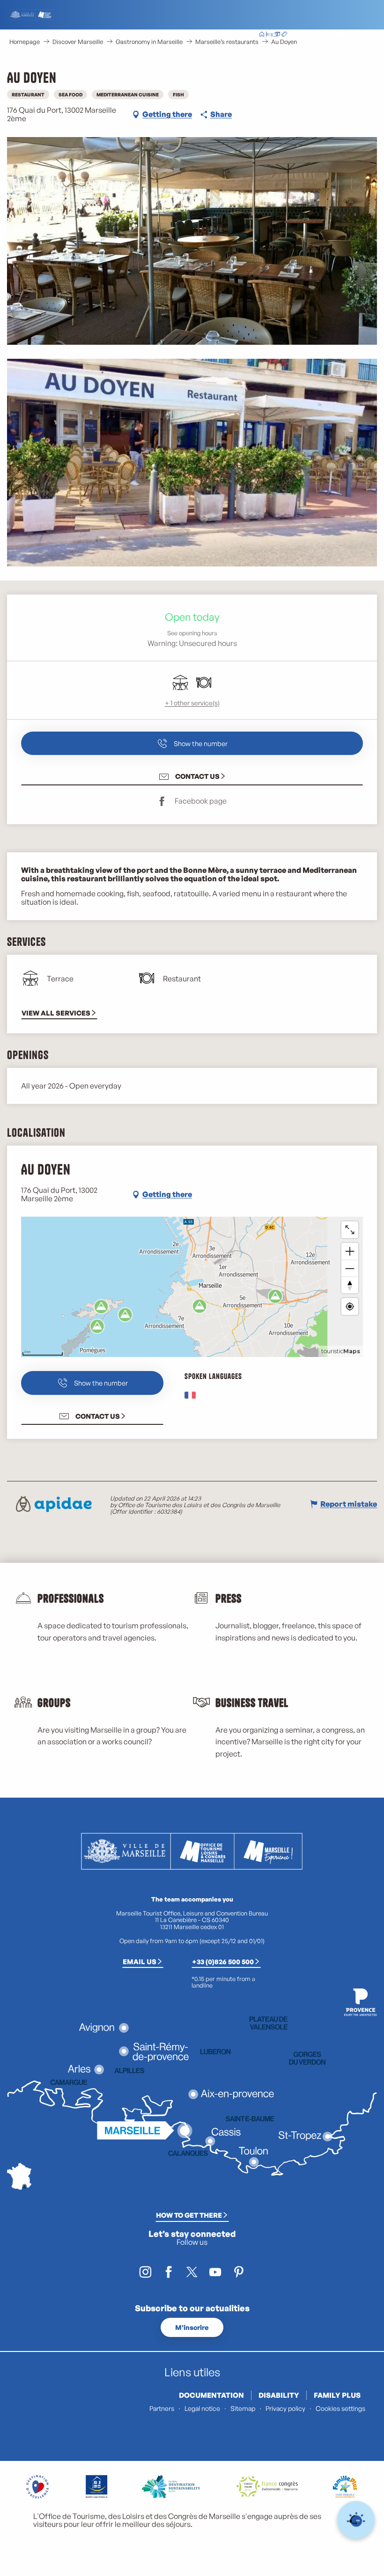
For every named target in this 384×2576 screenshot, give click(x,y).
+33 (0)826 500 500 (223, 1961)
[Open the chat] (356, 2520)
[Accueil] (262, 35)
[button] (321, 35)
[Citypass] (277, 35)
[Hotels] (269, 35)
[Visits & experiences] (284, 35)
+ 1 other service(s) (192, 703)
